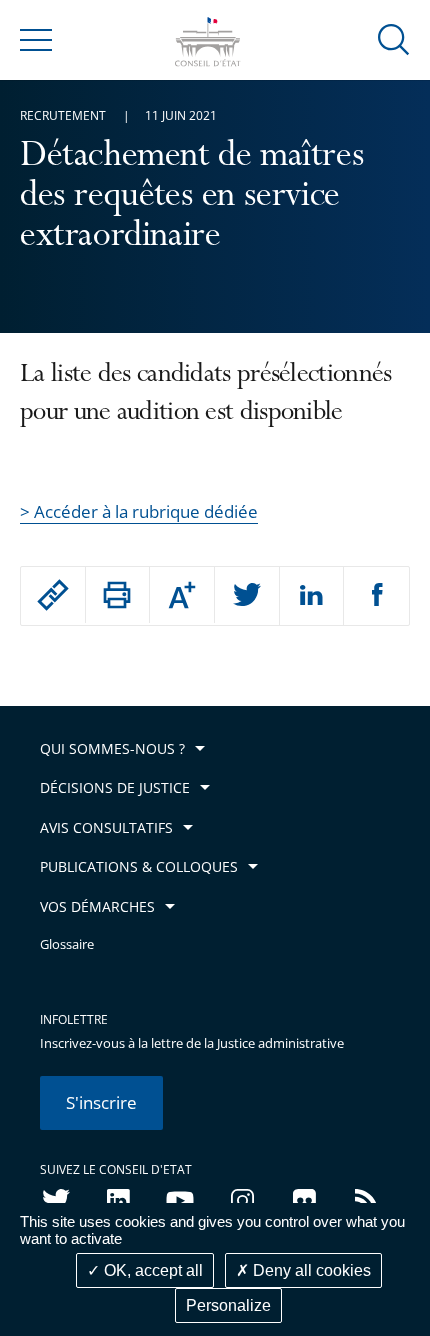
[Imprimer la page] (118, 595)
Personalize (228, 1305)
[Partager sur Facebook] (376, 596)
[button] (394, 38)
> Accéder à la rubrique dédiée (139, 511)
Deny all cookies (310, 1270)
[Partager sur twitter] (247, 596)
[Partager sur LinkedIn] (312, 596)
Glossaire (67, 944)
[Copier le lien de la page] (53, 595)
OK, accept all (151, 1270)
